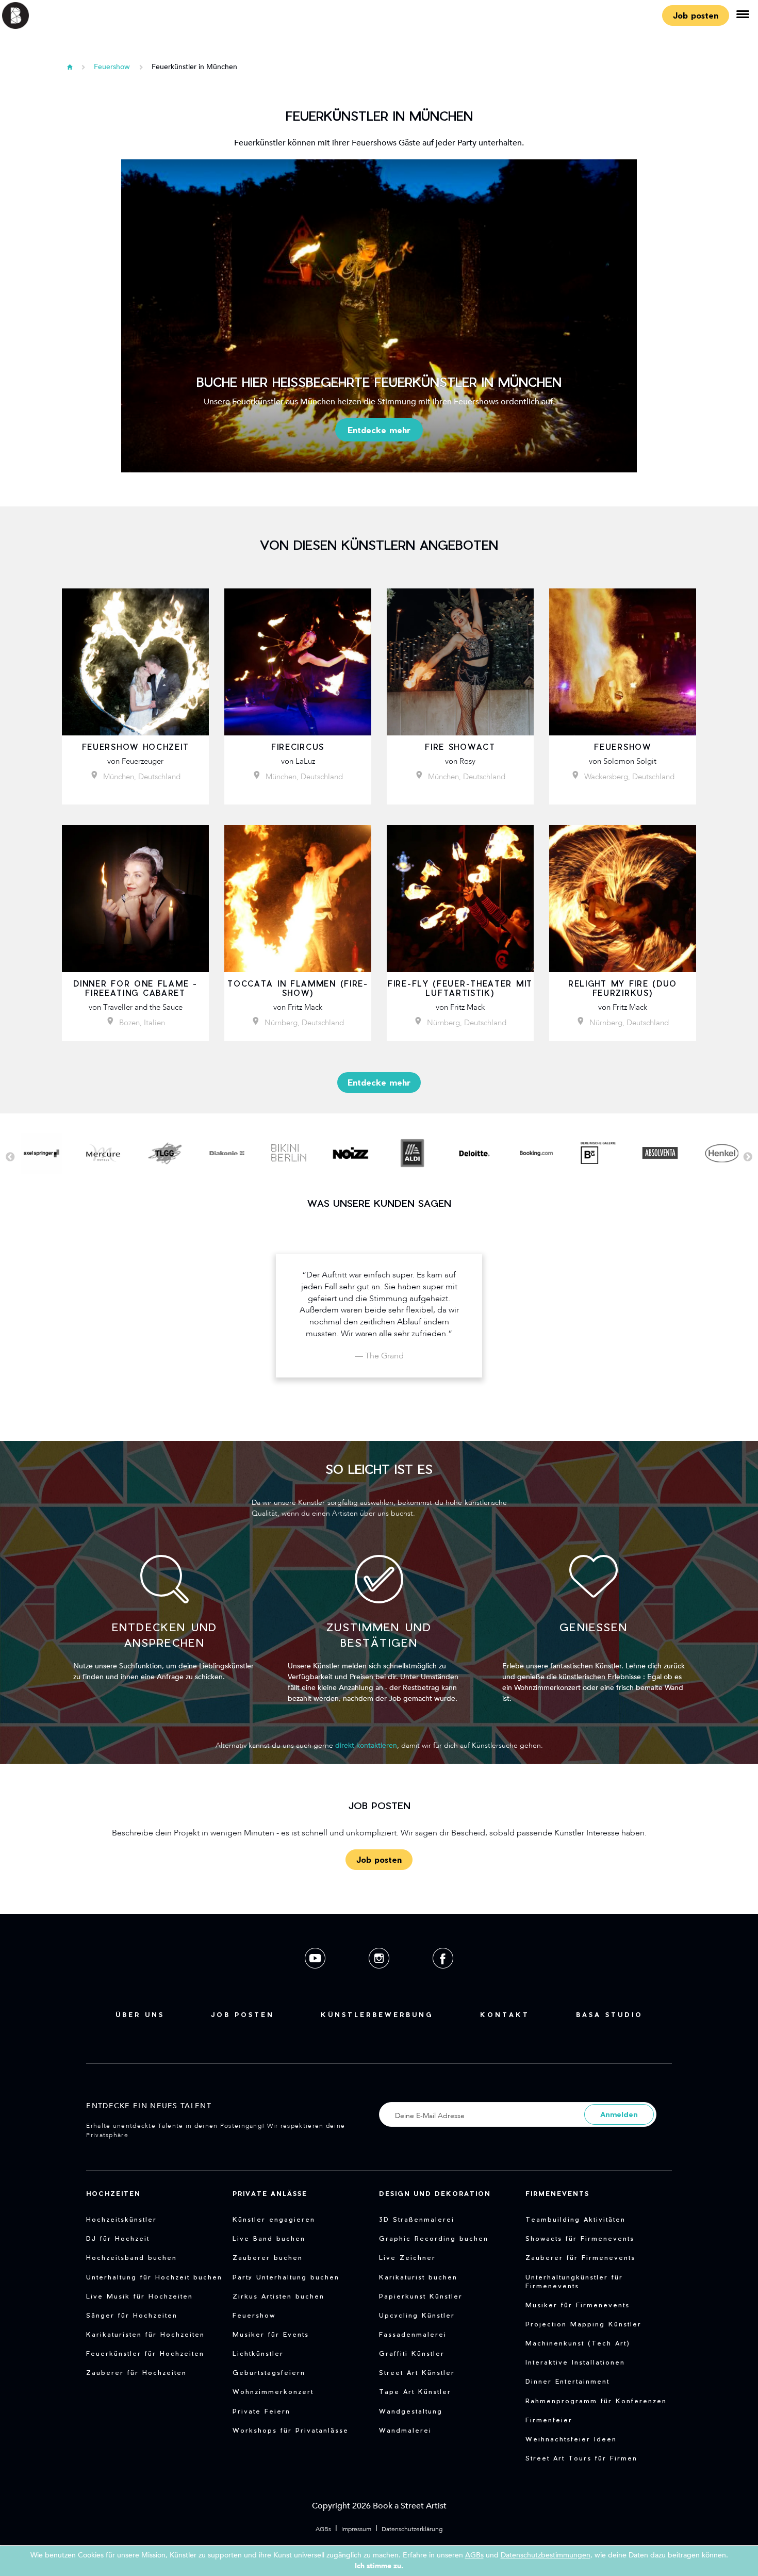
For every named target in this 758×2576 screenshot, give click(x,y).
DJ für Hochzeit (118, 2238)
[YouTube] (316, 1976)
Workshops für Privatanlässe (291, 2430)
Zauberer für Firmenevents (580, 2257)
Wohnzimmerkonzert (273, 2391)
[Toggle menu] (743, 15)
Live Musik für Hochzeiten (139, 2296)
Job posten (696, 15)
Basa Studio (609, 2014)
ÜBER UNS (140, 2014)
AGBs (323, 2529)
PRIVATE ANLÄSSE (270, 2193)
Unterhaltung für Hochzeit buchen (154, 2277)
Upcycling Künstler (417, 2315)
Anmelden (619, 2114)
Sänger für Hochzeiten (132, 2315)
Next (748, 1157)
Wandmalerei (405, 2430)
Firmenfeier (549, 2420)
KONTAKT (505, 2014)
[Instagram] (380, 1976)
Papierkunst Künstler (421, 2296)
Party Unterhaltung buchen (286, 2277)
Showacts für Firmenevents (580, 2238)
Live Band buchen (269, 2238)
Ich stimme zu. (379, 2566)
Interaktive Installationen (575, 2362)
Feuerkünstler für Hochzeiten (145, 2353)
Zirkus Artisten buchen (278, 2296)
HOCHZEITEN (113, 2193)
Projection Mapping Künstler (583, 2324)
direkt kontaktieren (366, 1745)
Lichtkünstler (258, 2353)
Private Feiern (261, 2411)
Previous (10, 1157)
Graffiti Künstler (412, 2353)
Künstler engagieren (274, 2219)
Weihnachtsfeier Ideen (571, 2439)
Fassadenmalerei (413, 2334)
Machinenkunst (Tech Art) (578, 2343)
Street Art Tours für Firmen (581, 2458)
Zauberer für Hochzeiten (136, 2372)
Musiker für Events (271, 2334)
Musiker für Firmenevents (578, 2305)
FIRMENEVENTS (557, 2193)
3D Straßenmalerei (417, 2219)
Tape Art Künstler (415, 2391)
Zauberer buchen (268, 2257)
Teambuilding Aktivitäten (575, 2219)
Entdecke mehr (379, 430)
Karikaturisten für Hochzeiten (145, 2334)
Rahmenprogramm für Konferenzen (596, 2401)
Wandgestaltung (411, 2411)
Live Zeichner (407, 2257)
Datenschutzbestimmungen (546, 2555)
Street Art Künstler (417, 2372)
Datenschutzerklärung (412, 2529)
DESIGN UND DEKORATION (435, 2193)
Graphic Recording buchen (434, 2238)
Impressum (356, 2529)
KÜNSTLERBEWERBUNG (377, 2014)
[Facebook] (443, 1976)
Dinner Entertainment (567, 2381)
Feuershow (112, 67)
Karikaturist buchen (418, 2277)
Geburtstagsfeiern (269, 2372)
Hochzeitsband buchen (131, 2257)
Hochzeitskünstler (121, 2219)
